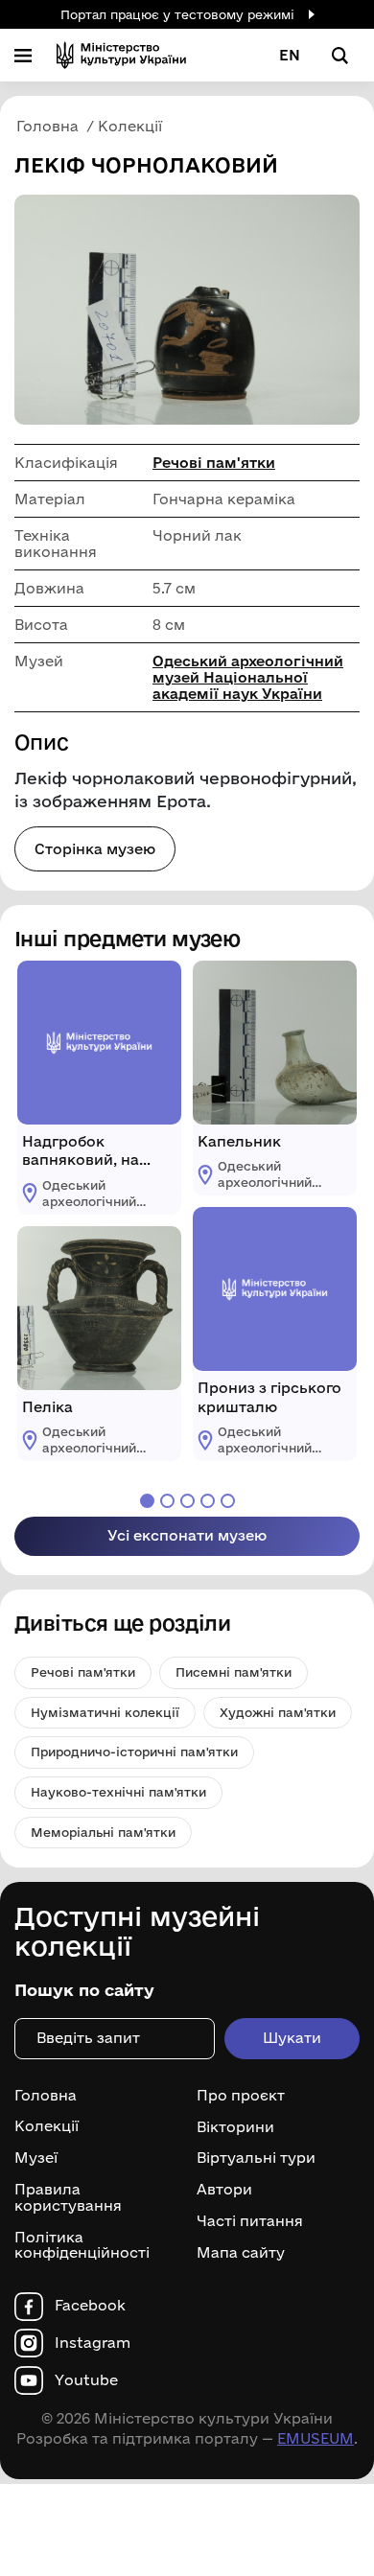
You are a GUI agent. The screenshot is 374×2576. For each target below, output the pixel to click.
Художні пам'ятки (278, 1712)
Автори (224, 2190)
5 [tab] (228, 1501)
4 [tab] (208, 1501)
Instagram (93, 2343)
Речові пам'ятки (214, 463)
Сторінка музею (95, 849)
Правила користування (68, 2198)
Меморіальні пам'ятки (103, 1832)
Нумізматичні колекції (105, 1712)
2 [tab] (167, 1501)
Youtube (86, 2380)
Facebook (90, 2306)
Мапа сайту (241, 2253)
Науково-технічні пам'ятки (118, 1792)
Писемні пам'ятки (234, 1672)
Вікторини (235, 2127)
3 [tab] (187, 1501)
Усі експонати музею (187, 1535)
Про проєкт (241, 2096)
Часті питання (250, 2221)
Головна (46, 2096)
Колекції (47, 2126)
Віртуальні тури (256, 2158)
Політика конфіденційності (82, 2246)
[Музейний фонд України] (121, 55)
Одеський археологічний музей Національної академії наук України (248, 677)
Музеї (36, 2158)
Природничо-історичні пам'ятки (134, 1752)
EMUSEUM (316, 2438)
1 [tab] (147, 1501)
